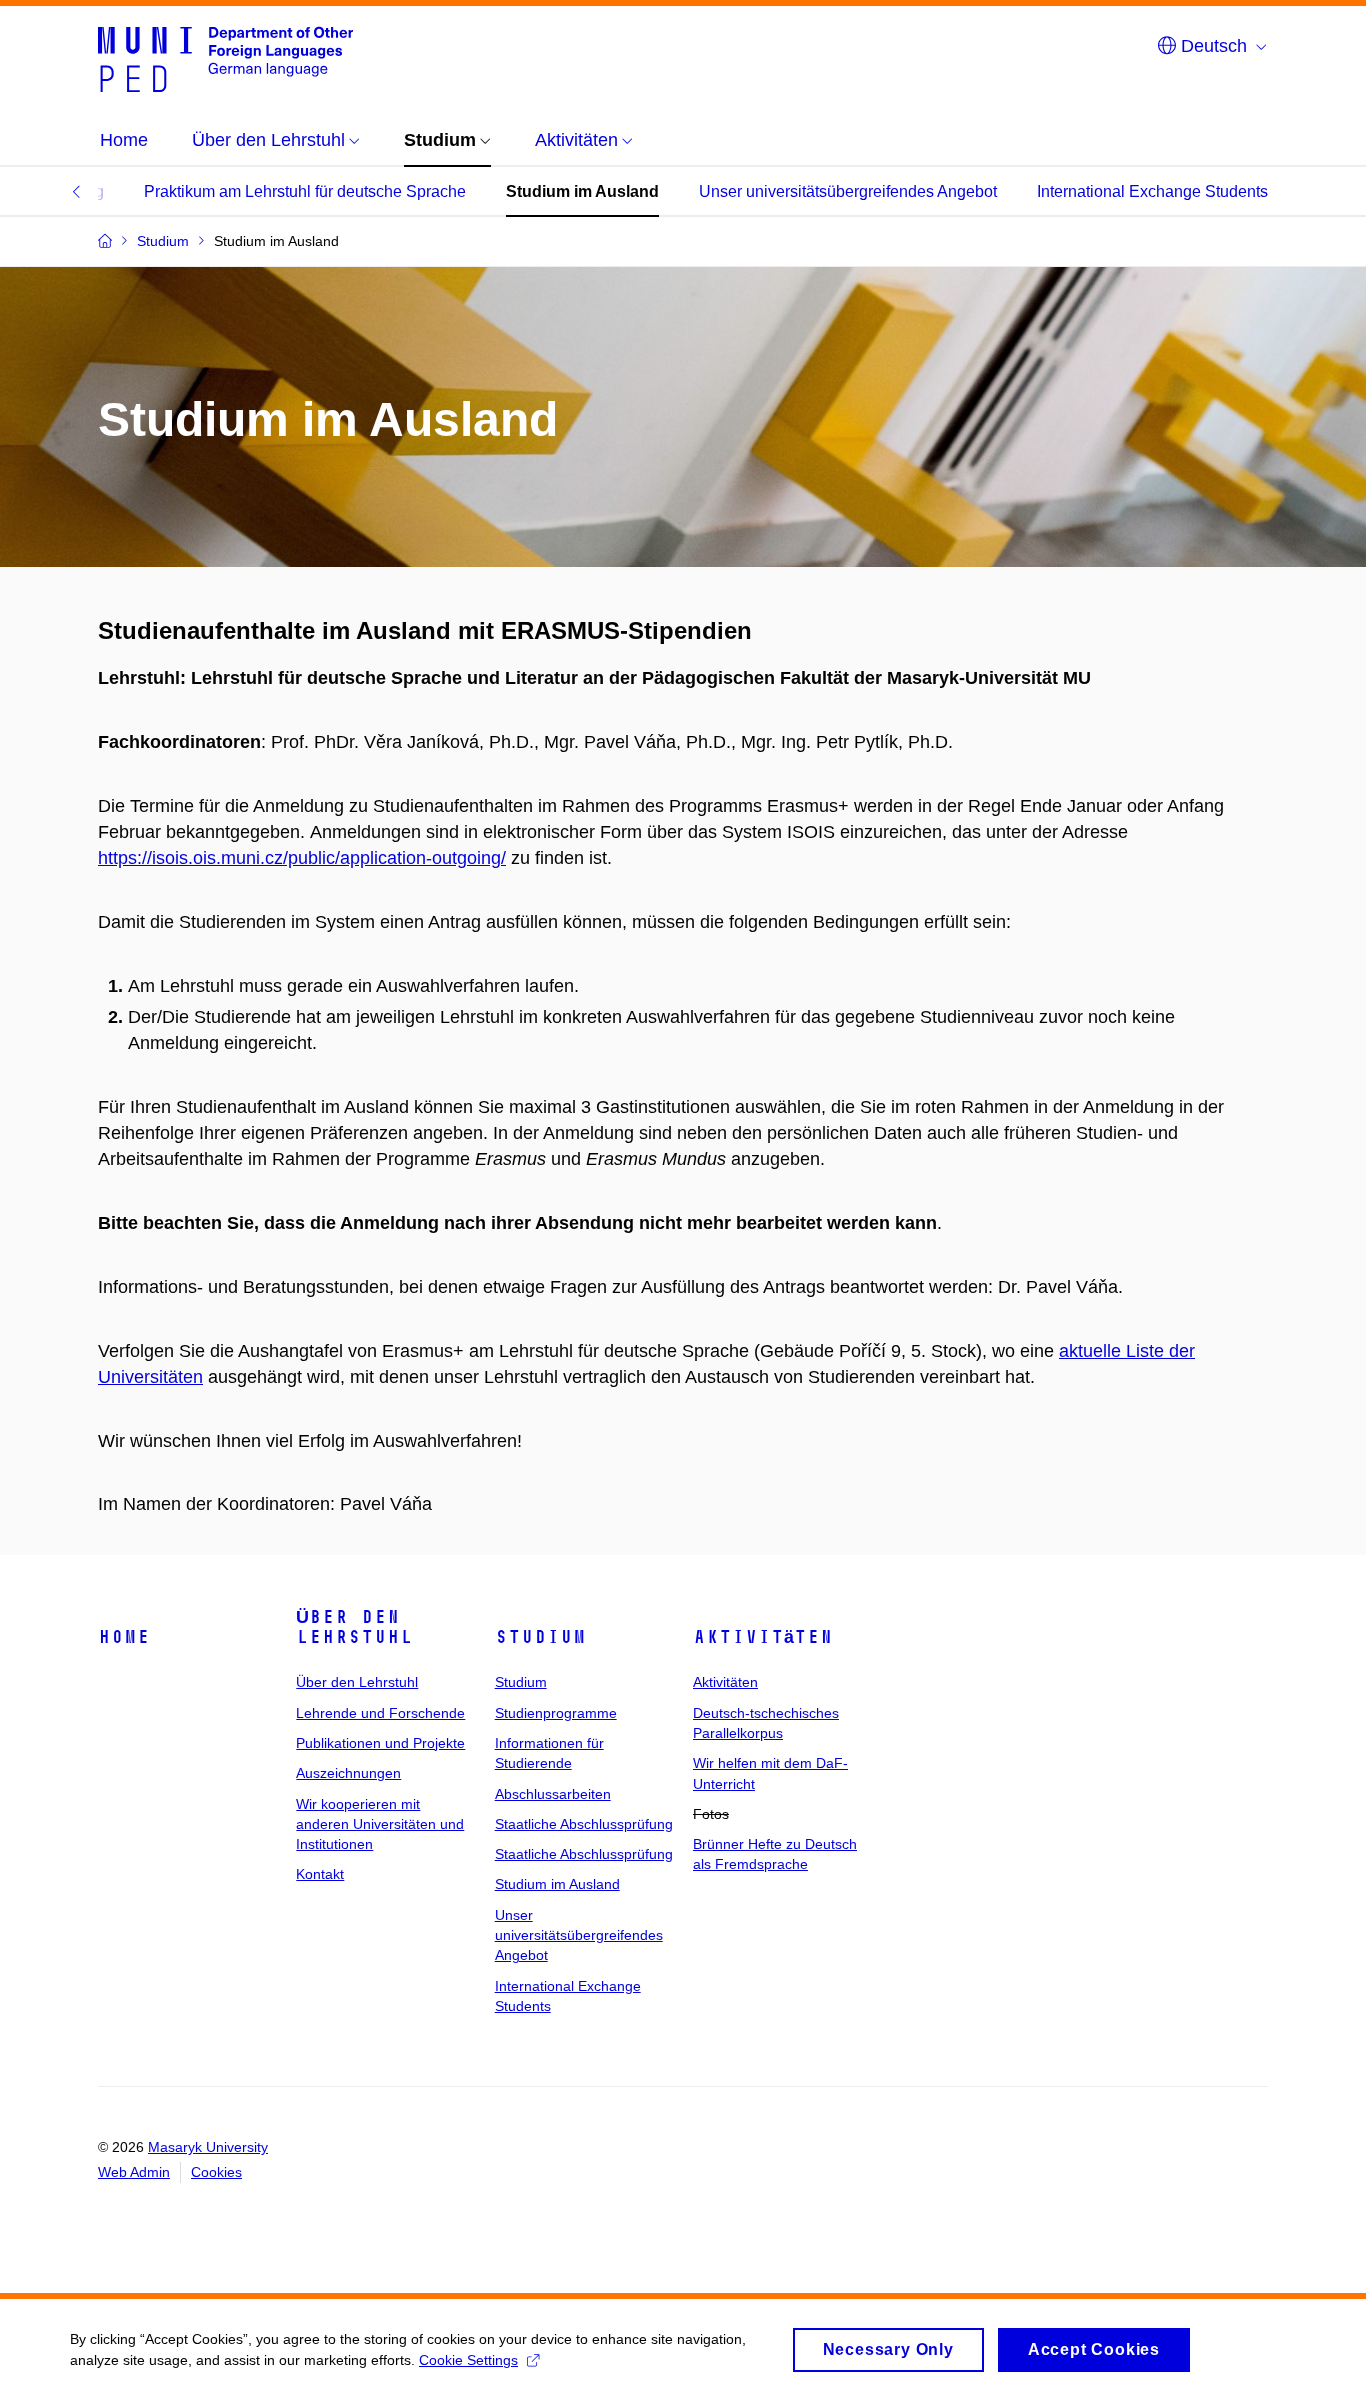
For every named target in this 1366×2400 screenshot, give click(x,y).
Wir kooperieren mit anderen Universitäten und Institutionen (380, 1824)
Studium (540, 1637)
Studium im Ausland (582, 191)
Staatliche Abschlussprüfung (584, 1824)
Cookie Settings (468, 2360)
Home (124, 1637)
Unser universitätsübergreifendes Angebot (848, 191)
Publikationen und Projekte (380, 1743)
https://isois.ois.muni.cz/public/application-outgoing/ (302, 858)
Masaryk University (208, 2147)
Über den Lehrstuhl (354, 1627)
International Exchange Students (1152, 191)
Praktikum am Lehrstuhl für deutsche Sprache (305, 191)
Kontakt (320, 1874)
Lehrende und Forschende (380, 1713)
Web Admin (134, 2172)
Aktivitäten (763, 1637)
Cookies (216, 2172)
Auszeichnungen (348, 1773)
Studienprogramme (556, 1713)
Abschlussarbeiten (553, 1794)
